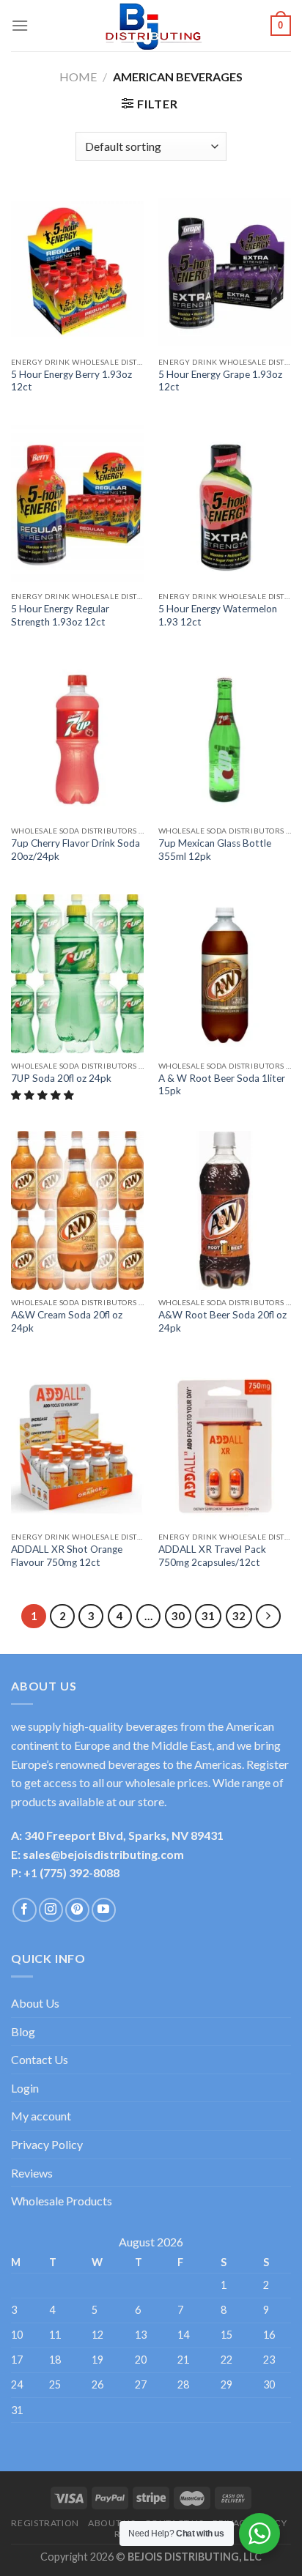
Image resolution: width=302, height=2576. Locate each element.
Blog (23, 2031)
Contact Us (40, 2059)
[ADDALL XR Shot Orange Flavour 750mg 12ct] (77, 1445)
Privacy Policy (47, 2144)
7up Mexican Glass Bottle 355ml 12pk (215, 850)
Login (25, 2088)
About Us (35, 2003)
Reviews (32, 2173)
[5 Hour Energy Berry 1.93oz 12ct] (77, 270)
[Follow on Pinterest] (77, 1910)
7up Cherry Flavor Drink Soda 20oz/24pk (75, 850)
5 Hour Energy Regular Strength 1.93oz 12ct (60, 615)
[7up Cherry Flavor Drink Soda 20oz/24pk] (77, 739)
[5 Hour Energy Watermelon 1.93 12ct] (225, 504)
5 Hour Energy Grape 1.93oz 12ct (220, 381)
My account (41, 2116)
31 (208, 1616)
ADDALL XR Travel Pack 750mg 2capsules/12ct (212, 1556)
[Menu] (20, 25)
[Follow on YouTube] (104, 1910)
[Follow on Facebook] (25, 1910)
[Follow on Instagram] (51, 1910)
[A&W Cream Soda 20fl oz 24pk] (77, 1210)
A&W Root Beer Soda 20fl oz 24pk (222, 1321)
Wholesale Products (62, 2201)
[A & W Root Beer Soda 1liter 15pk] (225, 974)
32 (239, 1616)
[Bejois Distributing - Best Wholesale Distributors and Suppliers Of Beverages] (151, 26)
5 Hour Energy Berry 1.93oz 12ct (71, 381)
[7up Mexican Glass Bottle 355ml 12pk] (225, 739)
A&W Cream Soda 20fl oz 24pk (67, 1321)
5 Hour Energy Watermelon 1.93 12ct (218, 615)
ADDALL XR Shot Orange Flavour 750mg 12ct (67, 1556)
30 (178, 1616)
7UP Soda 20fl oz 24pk (61, 1078)
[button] (44, 1095)
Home (78, 77)
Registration (45, 2523)
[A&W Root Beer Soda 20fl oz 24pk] (225, 1210)
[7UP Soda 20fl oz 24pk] (77, 974)
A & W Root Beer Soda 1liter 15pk (222, 1085)
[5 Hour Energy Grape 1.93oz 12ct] (225, 270)
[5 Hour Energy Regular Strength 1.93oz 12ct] (77, 504)
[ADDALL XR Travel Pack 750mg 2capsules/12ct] (225, 1445)
